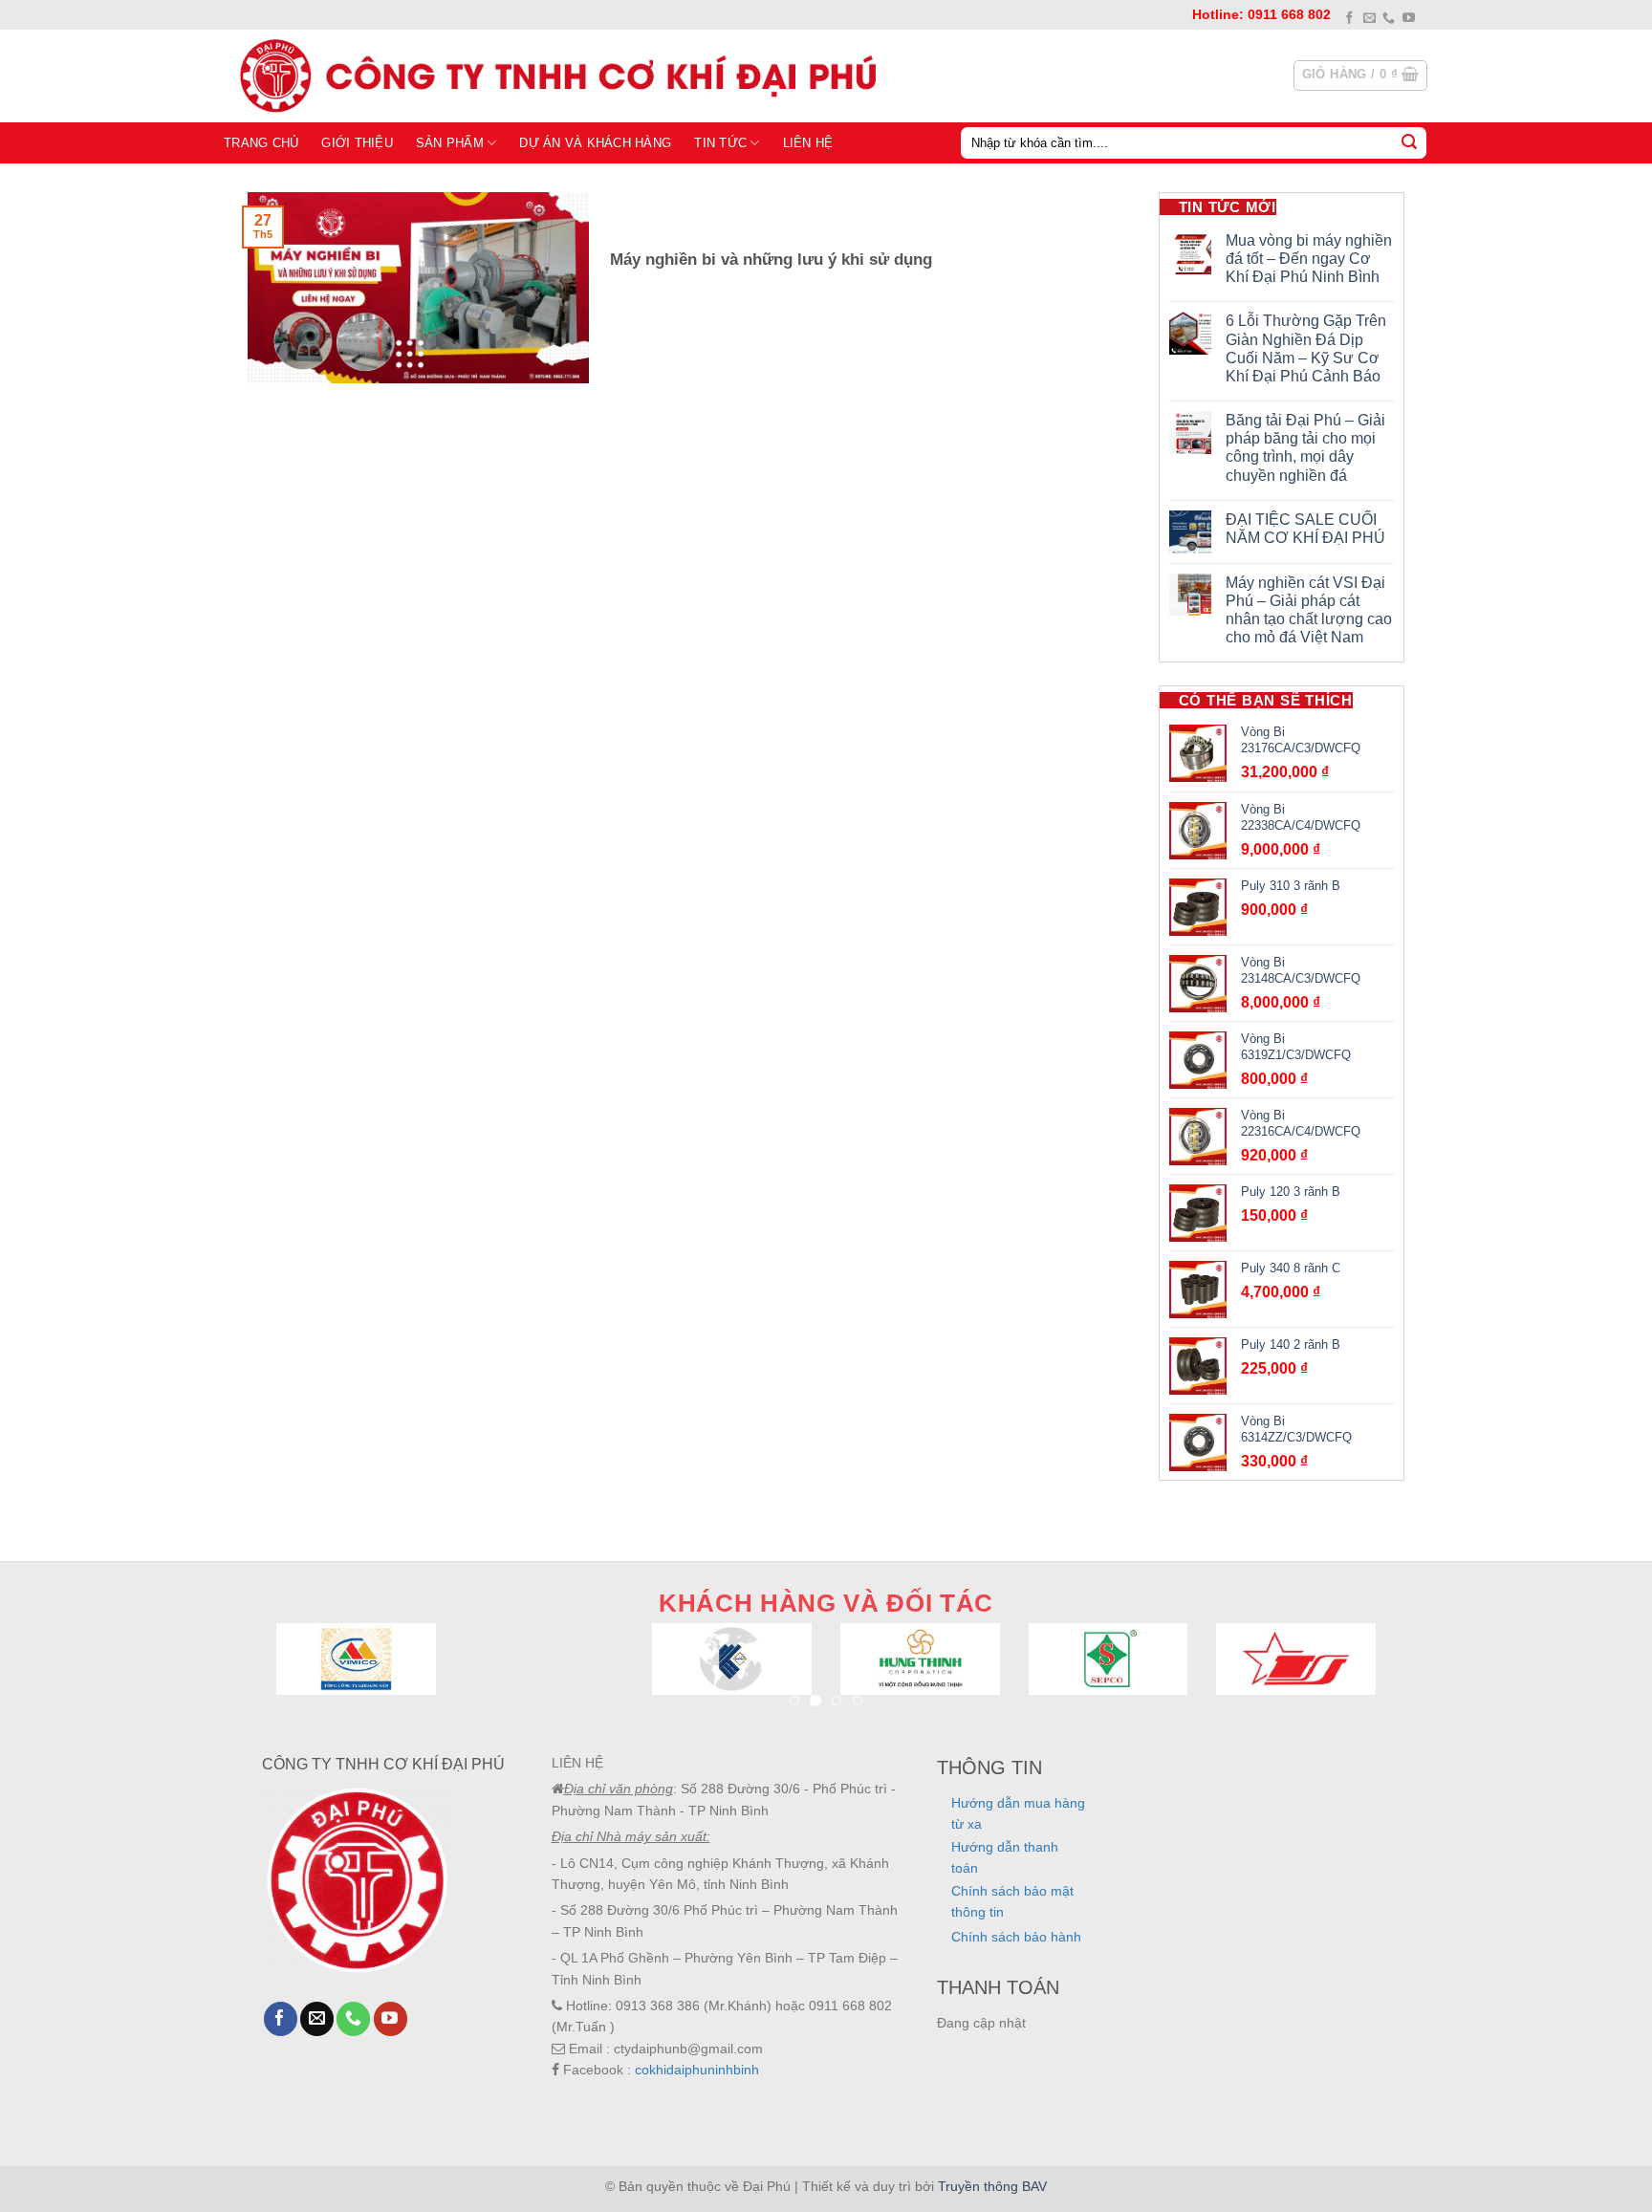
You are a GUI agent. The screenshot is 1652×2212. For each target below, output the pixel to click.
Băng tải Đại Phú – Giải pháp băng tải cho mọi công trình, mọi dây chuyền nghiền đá (1305, 448)
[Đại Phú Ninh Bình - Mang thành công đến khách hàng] (554, 76)
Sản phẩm (450, 143)
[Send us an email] (1369, 19)
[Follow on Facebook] (1349, 19)
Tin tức (720, 143)
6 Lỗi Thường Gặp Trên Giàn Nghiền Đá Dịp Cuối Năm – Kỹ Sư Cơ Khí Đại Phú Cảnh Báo (1306, 348)
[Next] (1343, 1682)
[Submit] (1409, 142)
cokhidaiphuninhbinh (697, 2070)
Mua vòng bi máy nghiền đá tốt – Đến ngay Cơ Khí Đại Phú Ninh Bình (1309, 259)
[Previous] (309, 1682)
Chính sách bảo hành (1016, 1937)
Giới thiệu (357, 143)
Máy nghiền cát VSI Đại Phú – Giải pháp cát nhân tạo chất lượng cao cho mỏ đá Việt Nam (1309, 610)
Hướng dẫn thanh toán (1005, 1857)
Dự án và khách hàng (595, 143)
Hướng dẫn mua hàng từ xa (1018, 1813)
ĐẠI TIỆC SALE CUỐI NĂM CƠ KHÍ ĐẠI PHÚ (1305, 529)
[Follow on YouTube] (1409, 19)
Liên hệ (808, 143)
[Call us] (1389, 19)
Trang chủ (261, 143)
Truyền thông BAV (992, 2186)
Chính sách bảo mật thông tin (1012, 1901)
